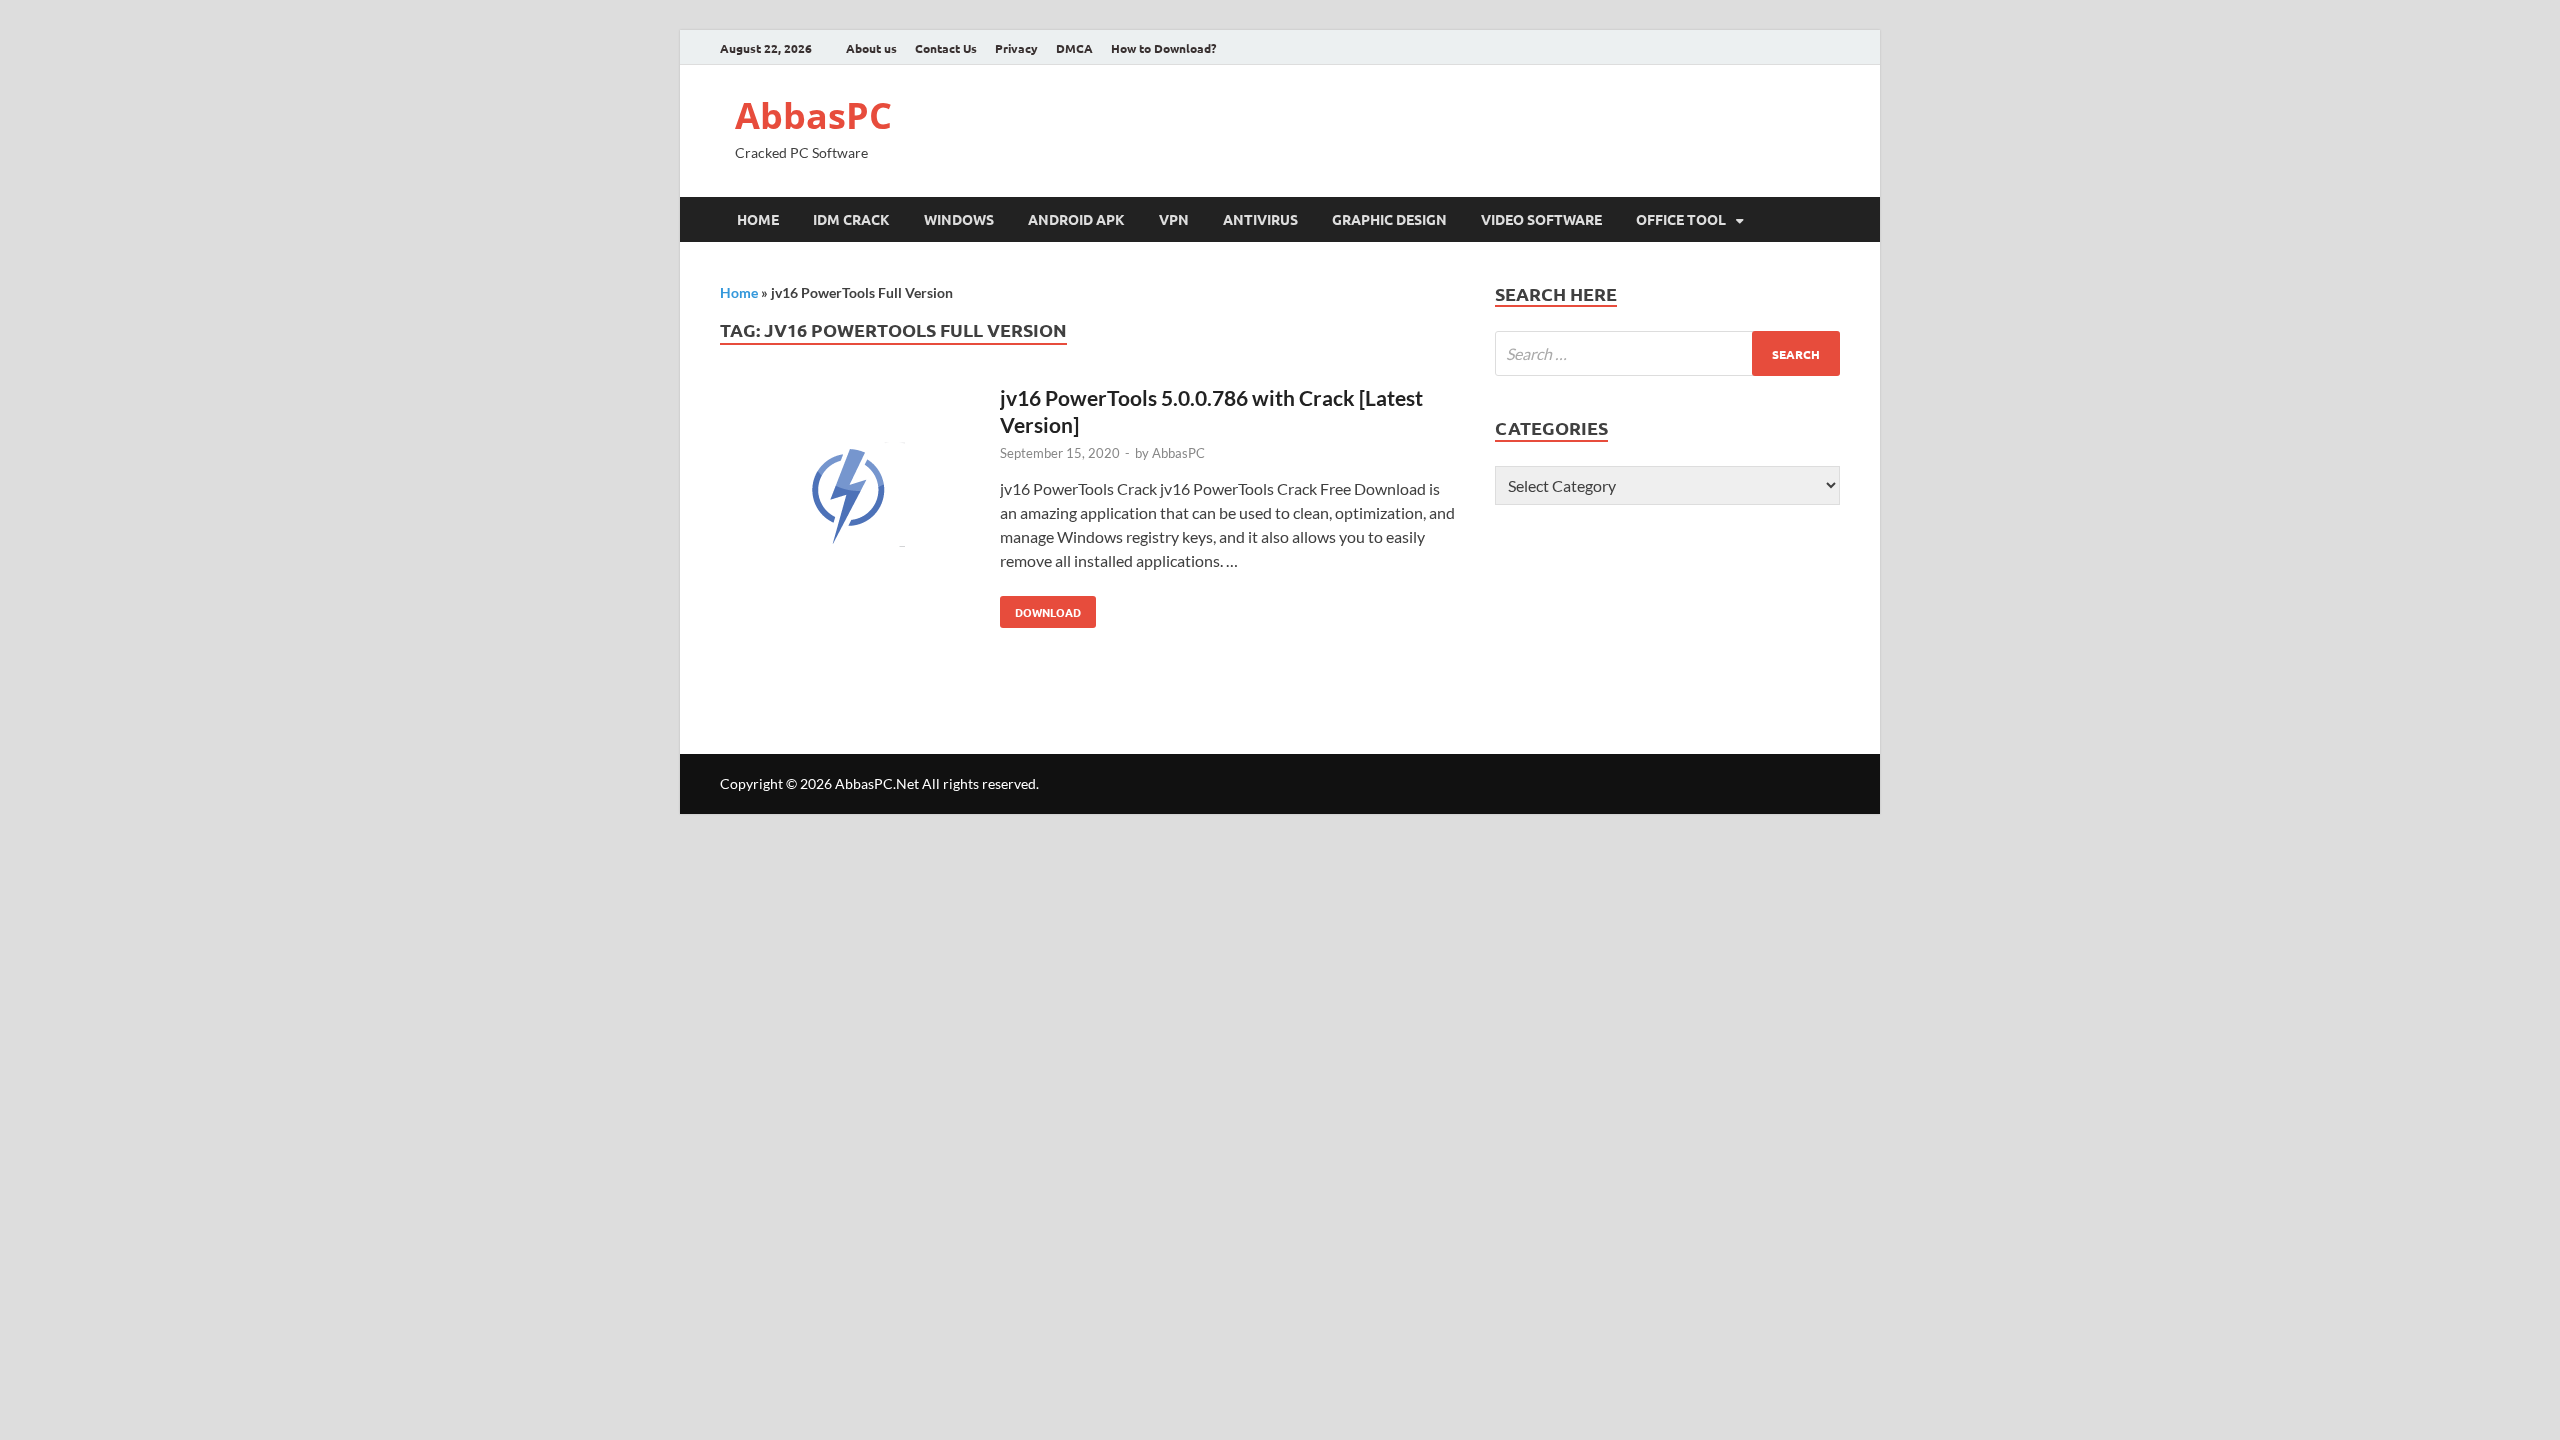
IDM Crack (851, 219)
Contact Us (946, 48)
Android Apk (1076, 219)
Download (1040, 608)
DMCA (1074, 48)
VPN (1174, 219)
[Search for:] (1667, 353)
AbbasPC (813, 115)
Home (758, 219)
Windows (959, 219)
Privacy (1016, 48)
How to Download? (1163, 48)
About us (871, 48)
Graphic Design (1389, 219)
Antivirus (1260, 219)
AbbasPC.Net (877, 783)
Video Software (1541, 219)
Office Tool (1681, 219)
